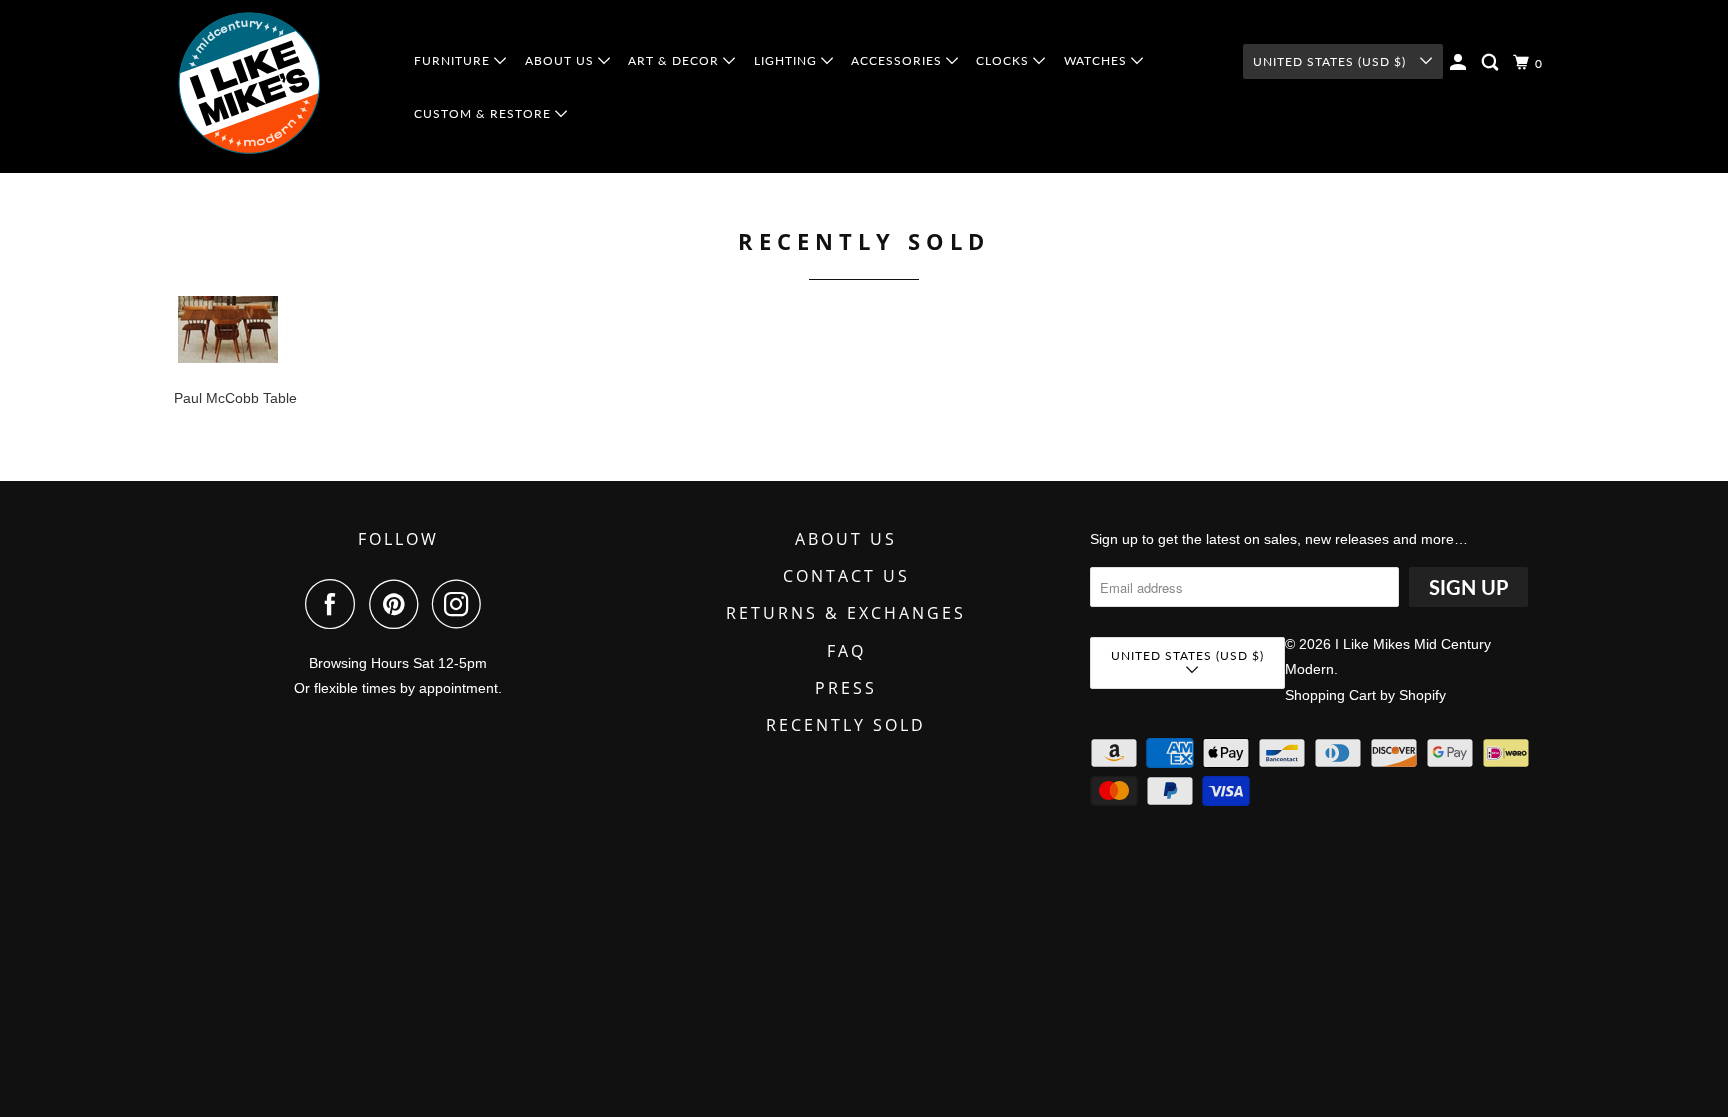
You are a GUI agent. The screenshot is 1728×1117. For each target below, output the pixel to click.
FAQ (846, 651)
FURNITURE (454, 60)
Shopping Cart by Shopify (1365, 695)
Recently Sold (846, 725)
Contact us (846, 576)
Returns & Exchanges (846, 613)
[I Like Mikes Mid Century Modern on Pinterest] (398, 604)
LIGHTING (787, 60)
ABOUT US (561, 60)
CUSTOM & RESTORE (484, 113)
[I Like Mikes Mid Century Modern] (280, 86)
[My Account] (1460, 62)
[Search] (1492, 62)
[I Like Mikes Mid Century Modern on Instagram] (462, 604)
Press (846, 688)
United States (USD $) (1331, 61)
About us (846, 539)
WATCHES (1097, 60)
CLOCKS (1004, 60)
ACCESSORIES (898, 60)
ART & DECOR (675, 60)
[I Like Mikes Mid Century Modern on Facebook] (335, 604)
